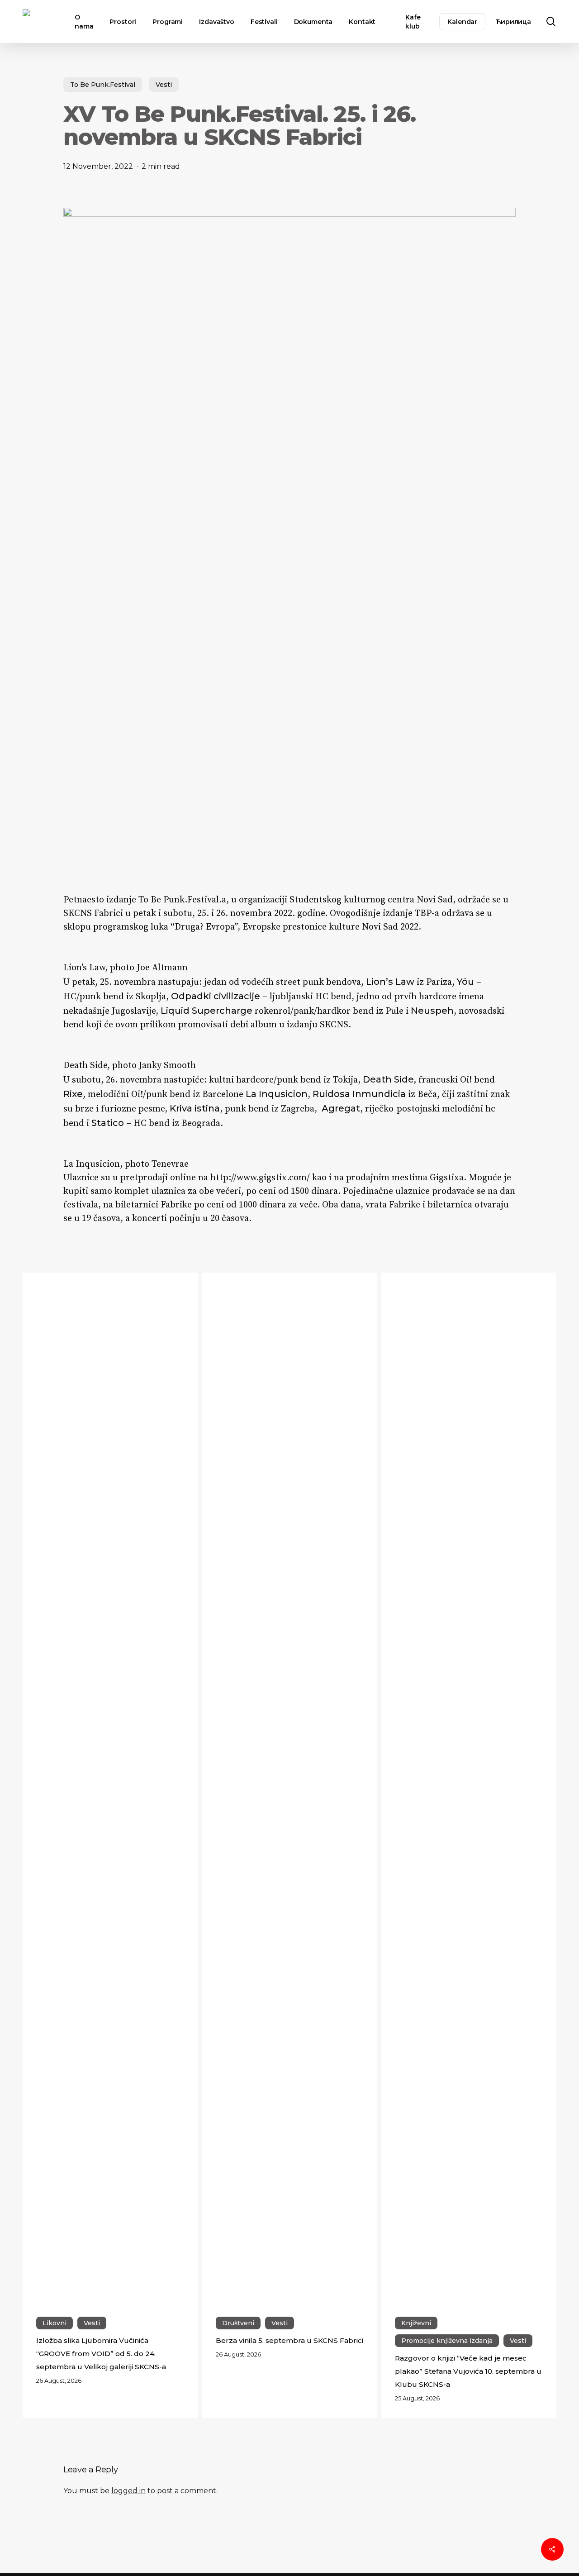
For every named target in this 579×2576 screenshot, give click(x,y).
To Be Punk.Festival (103, 85)
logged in (128, 2491)
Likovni (55, 2323)
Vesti (164, 85)
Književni (416, 2323)
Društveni (238, 2323)
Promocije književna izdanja (447, 2341)
